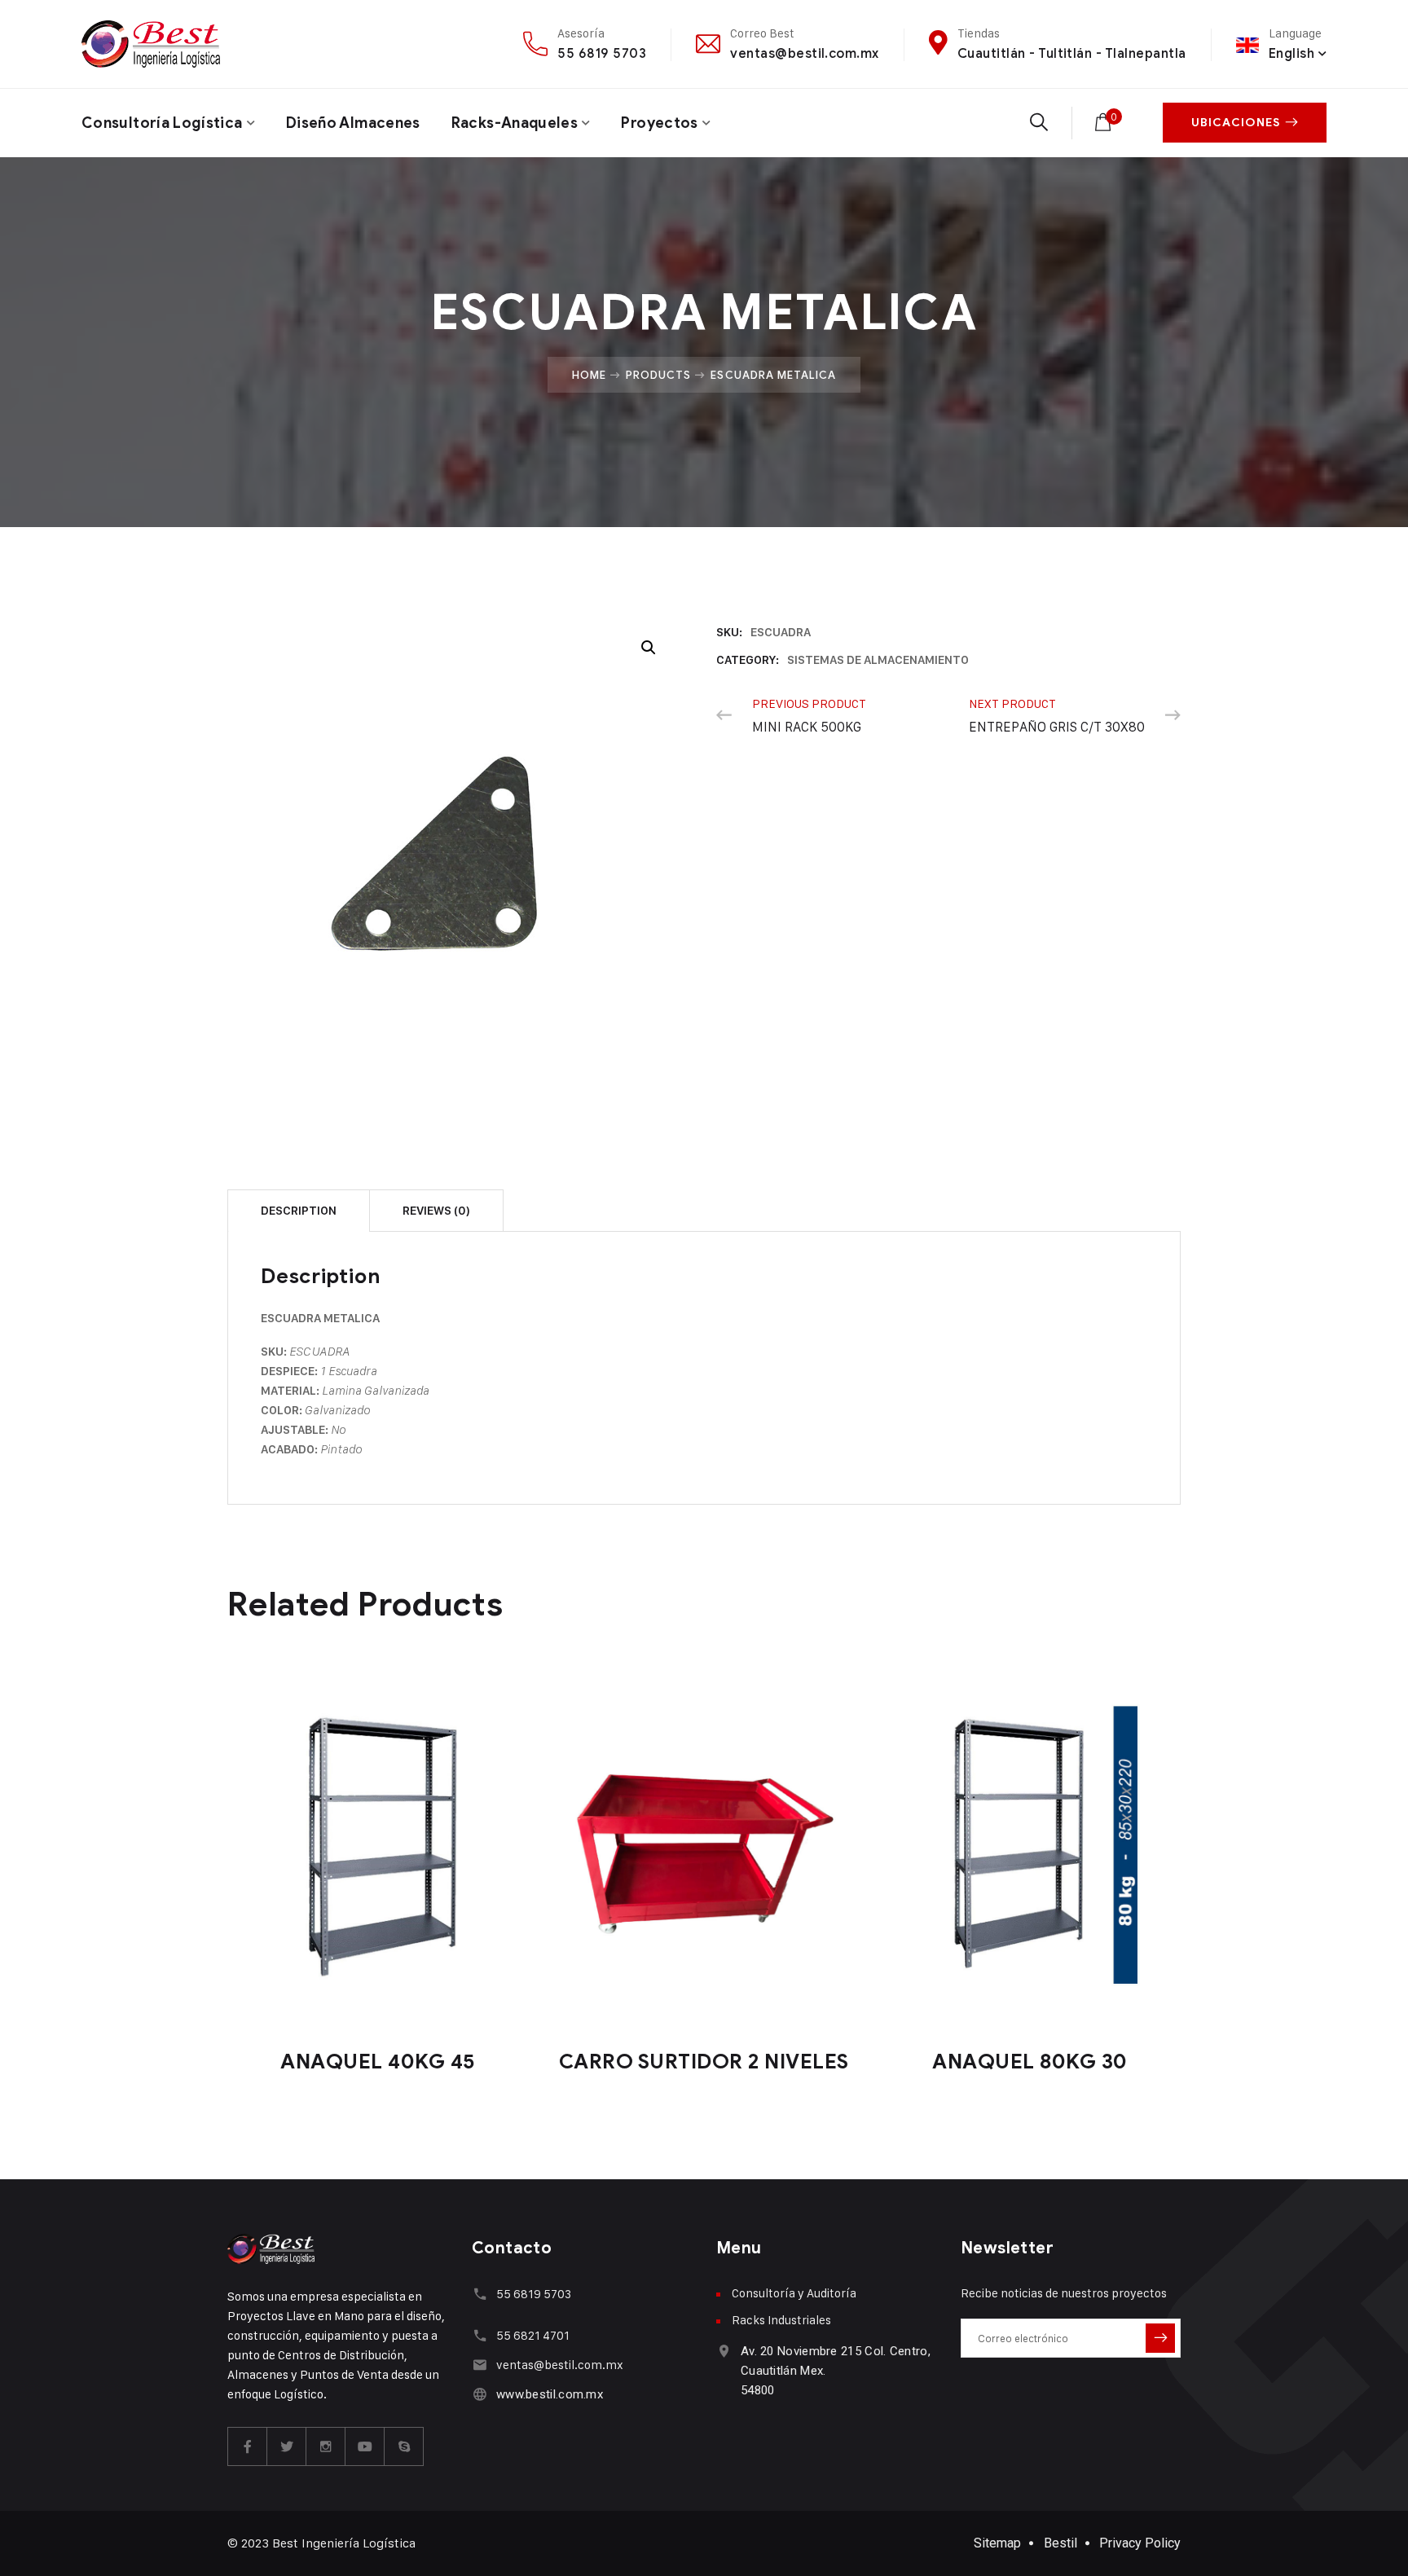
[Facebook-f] (248, 2446)
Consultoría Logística (162, 123)
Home (589, 375)
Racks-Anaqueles (515, 123)
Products (658, 375)
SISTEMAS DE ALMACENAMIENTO (878, 660)
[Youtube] (365, 2446)
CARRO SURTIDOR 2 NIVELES (704, 2062)
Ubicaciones (1236, 123)
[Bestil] (151, 44)
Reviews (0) (436, 1211)
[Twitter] (287, 2446)
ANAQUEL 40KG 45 (378, 2062)
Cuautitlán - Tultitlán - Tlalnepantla (1072, 53)
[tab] (299, 1210)
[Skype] (404, 2446)
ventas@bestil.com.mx (805, 53)
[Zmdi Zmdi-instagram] (326, 2446)
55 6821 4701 (533, 2335)
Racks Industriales (781, 2320)
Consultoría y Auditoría (794, 2293)
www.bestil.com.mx (550, 2394)
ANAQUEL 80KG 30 (1030, 2062)
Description (299, 1211)
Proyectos (659, 123)
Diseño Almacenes (353, 123)
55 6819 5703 (602, 53)
